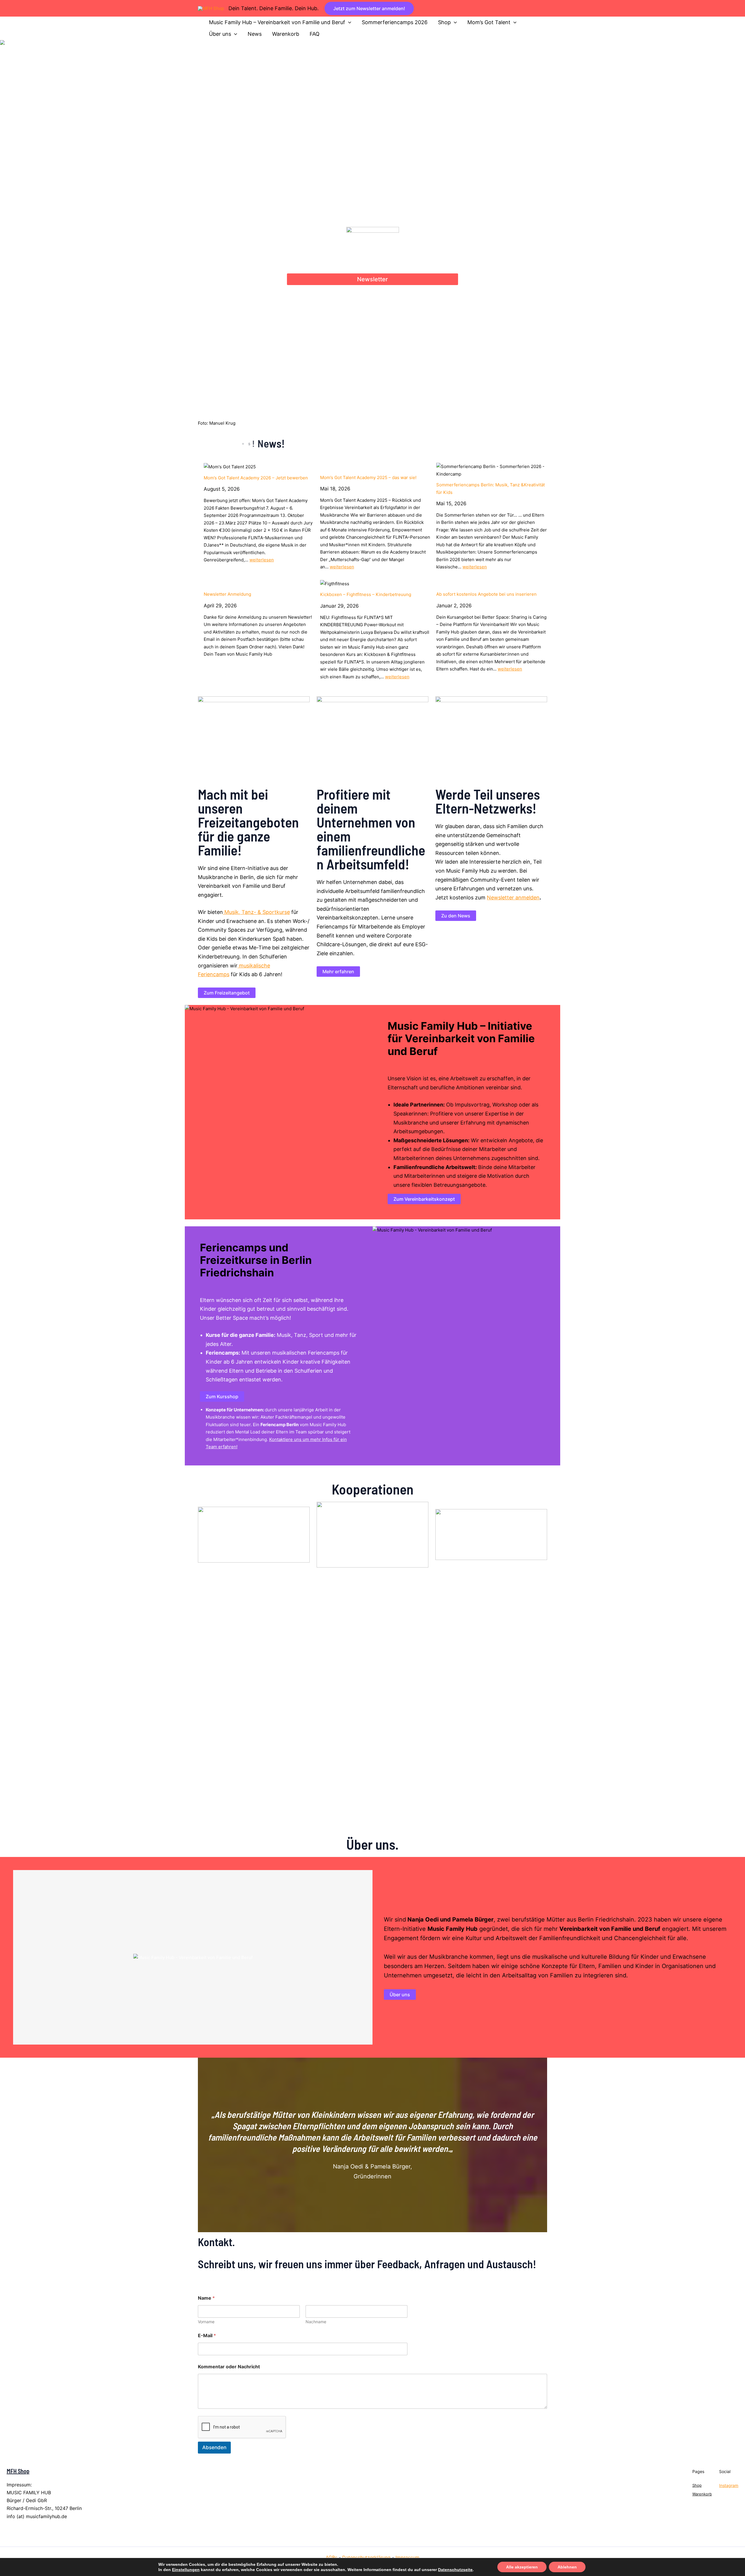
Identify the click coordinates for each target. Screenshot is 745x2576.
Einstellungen (186, 2570)
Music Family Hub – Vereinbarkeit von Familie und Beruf (277, 22)
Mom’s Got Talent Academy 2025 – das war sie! (368, 477)
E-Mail (207, 2336)
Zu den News (456, 916)
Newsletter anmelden (513, 897)
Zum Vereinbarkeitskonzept (424, 1199)
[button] (369, 8)
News (255, 34)
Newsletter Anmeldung (227, 594)
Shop (444, 22)
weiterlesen (262, 560)
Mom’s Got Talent (489, 22)
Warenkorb (286, 34)
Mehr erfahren (338, 972)
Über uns (220, 34)
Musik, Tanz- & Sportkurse (256, 912)
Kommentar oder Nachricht (229, 2367)
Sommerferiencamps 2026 (395, 22)
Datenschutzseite (455, 2570)
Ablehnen (567, 2567)
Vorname (206, 2322)
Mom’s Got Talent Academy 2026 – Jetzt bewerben (256, 478)
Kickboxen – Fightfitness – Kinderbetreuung (366, 594)
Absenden (214, 2447)
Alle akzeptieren (522, 2567)
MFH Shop (18, 2471)
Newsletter (372, 279)
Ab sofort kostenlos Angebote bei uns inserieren (486, 594)
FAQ (315, 34)
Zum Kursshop (222, 1396)
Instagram (729, 2485)
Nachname (316, 2322)
